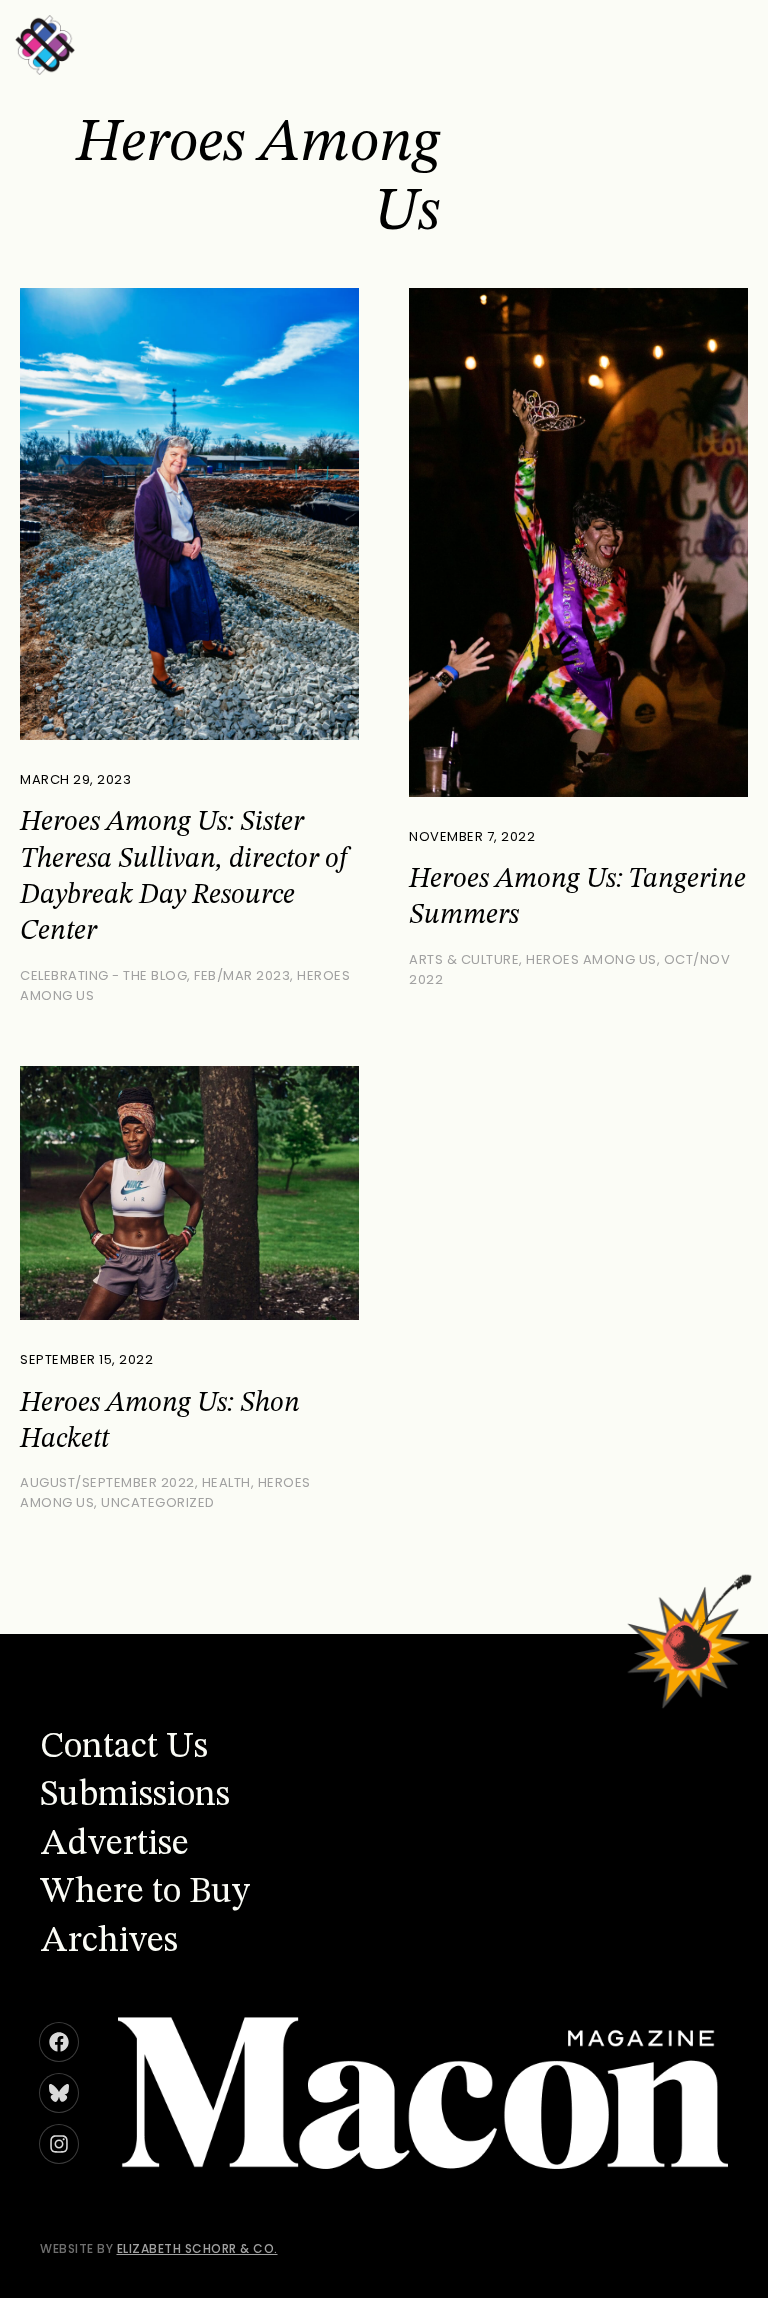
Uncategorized (158, 1502)
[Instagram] (59, 2144)
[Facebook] (59, 2042)
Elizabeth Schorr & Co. (197, 2248)
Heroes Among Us (591, 959)
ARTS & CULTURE (464, 959)
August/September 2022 (107, 1482)
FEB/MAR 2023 (242, 975)
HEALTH (226, 1482)
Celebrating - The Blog (103, 975)
